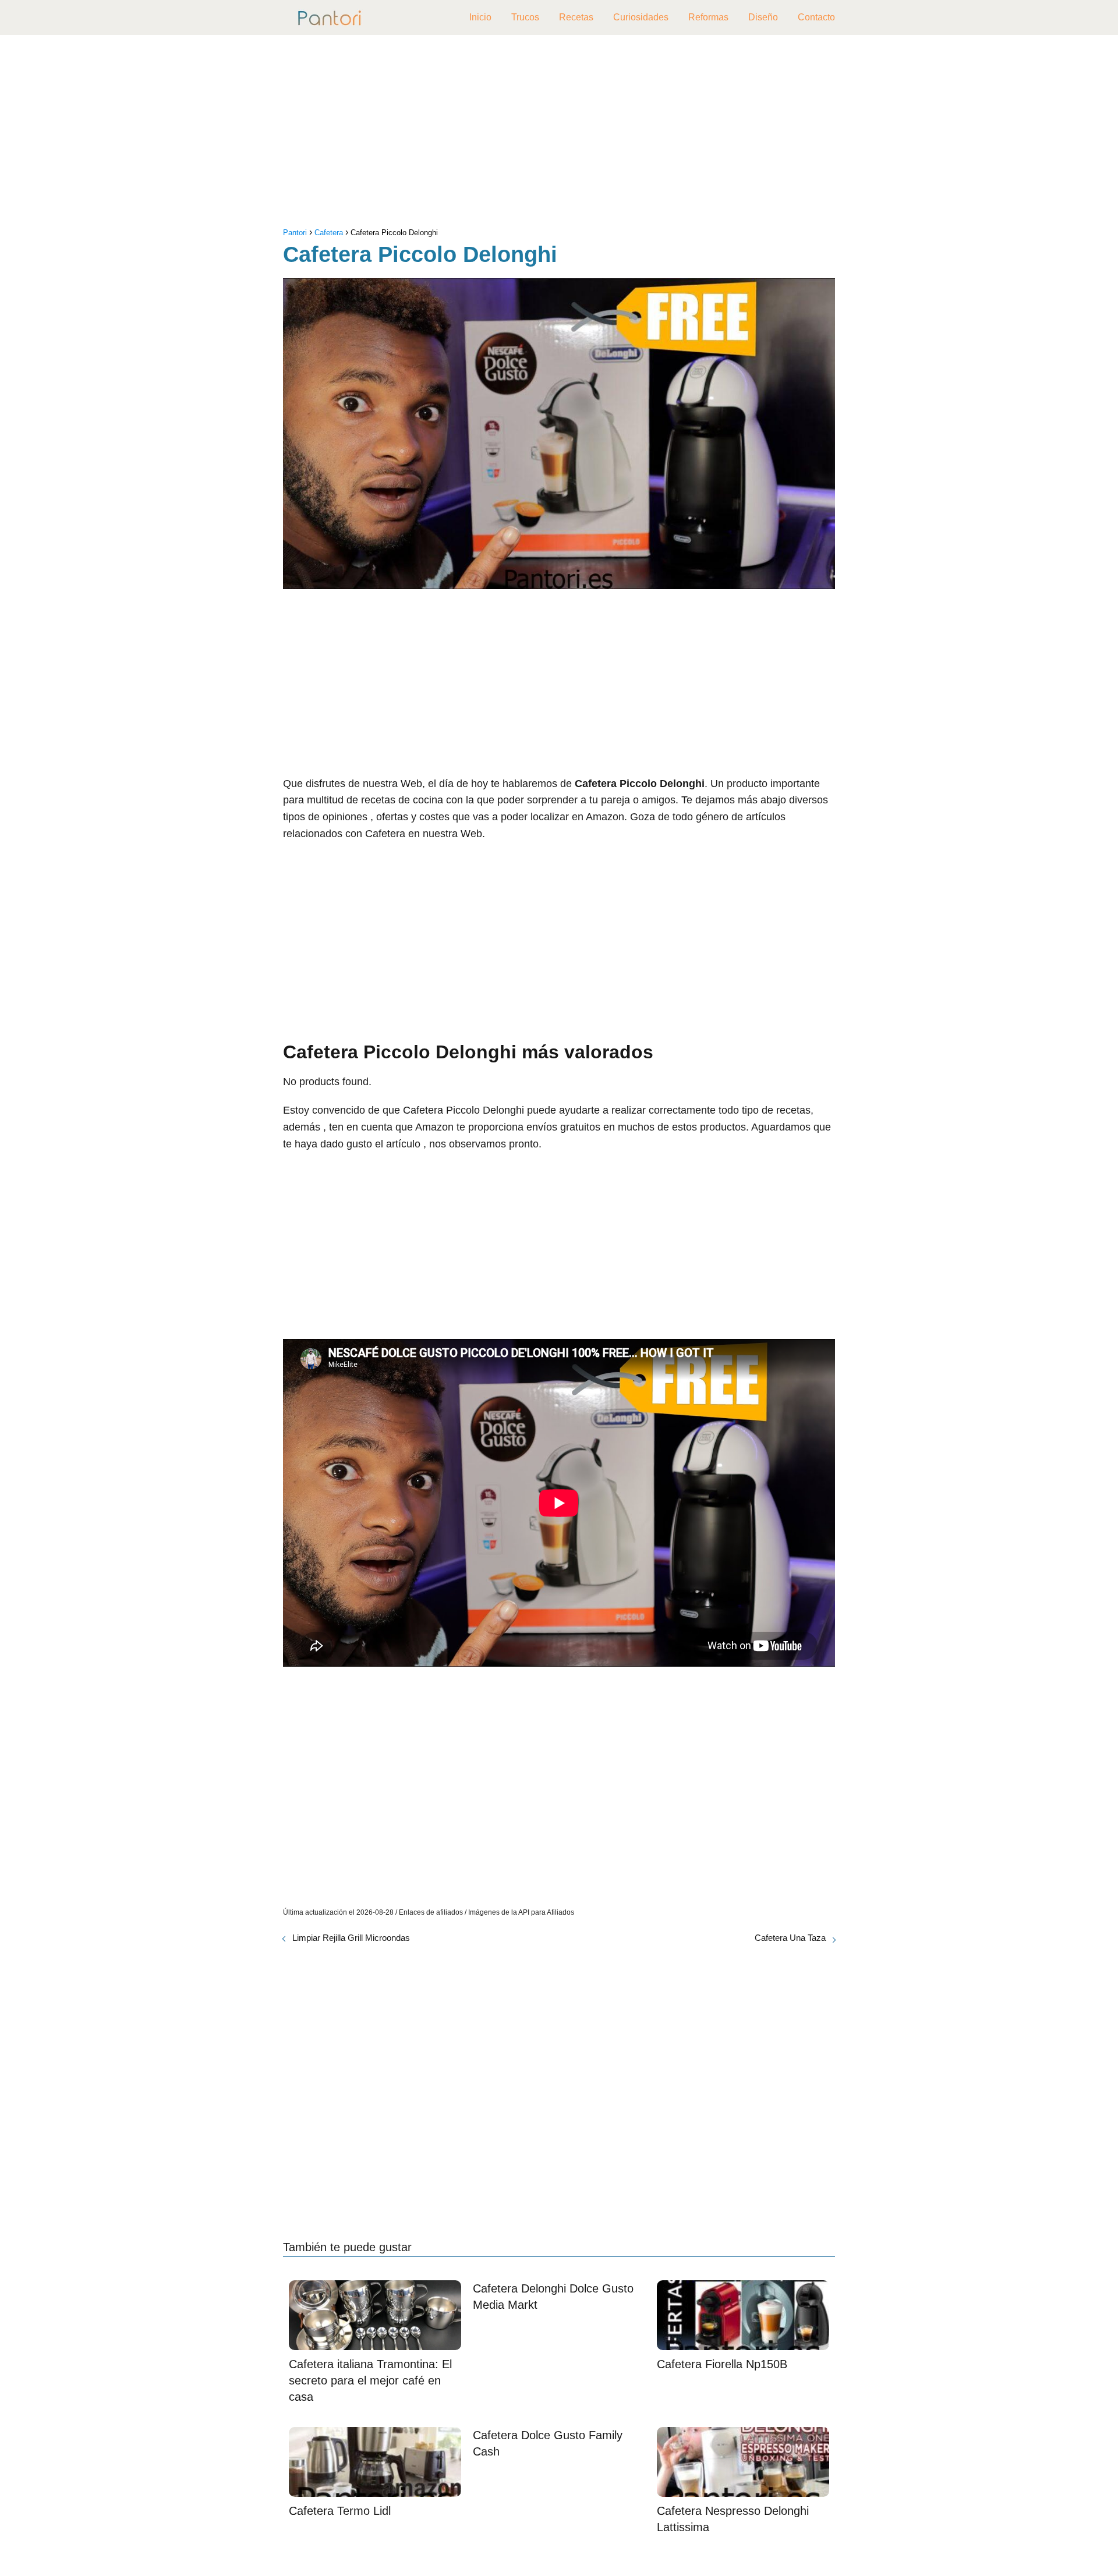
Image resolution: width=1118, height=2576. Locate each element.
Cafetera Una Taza (790, 1938)
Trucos (525, 17)
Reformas (708, 17)
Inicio (480, 17)
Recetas (576, 17)
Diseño (763, 17)
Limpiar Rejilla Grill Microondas (351, 1938)
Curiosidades (641, 17)
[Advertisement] (559, 134)
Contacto (816, 17)
